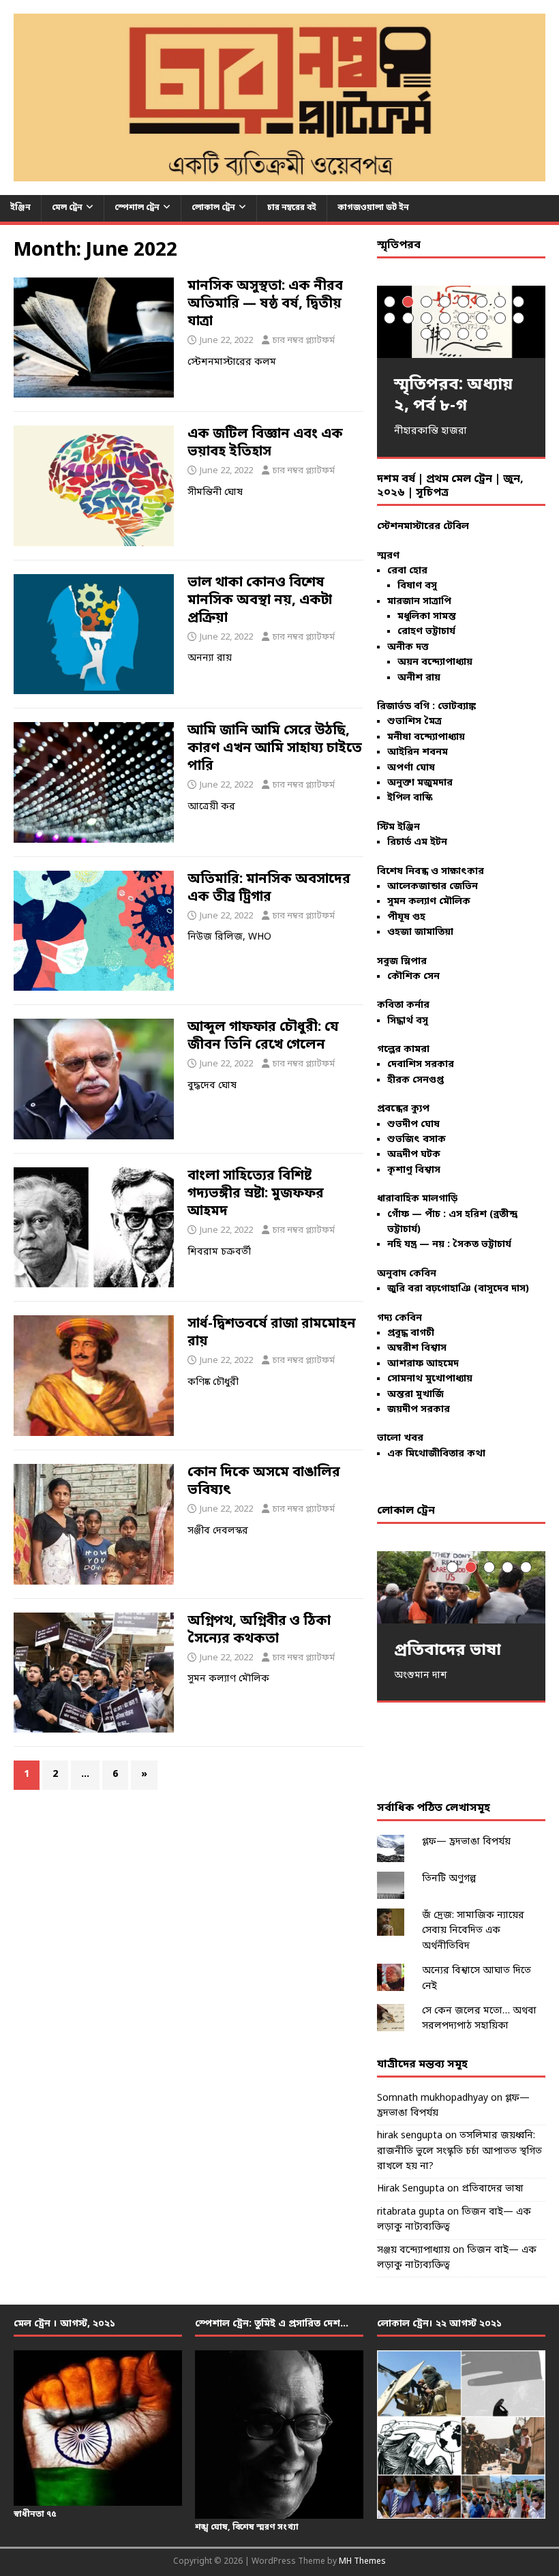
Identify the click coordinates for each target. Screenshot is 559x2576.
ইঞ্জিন (20, 208)
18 (445, 334)
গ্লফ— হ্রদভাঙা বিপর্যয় (466, 1842)
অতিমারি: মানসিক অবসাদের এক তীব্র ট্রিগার (269, 888)
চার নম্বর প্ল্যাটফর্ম (304, 341)
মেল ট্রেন (67, 208)
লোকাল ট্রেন (213, 208)
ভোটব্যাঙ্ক (457, 707)
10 (408, 318)
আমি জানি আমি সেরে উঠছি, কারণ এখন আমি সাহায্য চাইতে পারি (275, 749)
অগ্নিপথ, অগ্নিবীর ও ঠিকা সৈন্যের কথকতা (259, 1630)
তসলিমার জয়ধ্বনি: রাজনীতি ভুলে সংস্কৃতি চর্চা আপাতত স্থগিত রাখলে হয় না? (459, 2151)
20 (482, 334)
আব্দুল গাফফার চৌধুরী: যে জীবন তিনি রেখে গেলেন (263, 1036)
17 (426, 334)
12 (445, 318)
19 (463, 334)
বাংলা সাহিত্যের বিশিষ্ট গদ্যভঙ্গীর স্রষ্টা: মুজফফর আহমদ (256, 1194)
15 (500, 318)
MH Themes (362, 2562)
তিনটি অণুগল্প (449, 1879)
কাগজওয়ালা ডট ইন (373, 208)
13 (463, 318)
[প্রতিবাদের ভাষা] (461, 1587)
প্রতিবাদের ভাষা (493, 2189)
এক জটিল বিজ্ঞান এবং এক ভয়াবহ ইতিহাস (265, 443)
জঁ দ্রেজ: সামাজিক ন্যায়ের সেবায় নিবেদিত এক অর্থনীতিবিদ (473, 1931)
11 (426, 318)
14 (482, 318)
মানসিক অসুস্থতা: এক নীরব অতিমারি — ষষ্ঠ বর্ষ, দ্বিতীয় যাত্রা (265, 304)
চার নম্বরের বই (292, 208)
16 (518, 318)
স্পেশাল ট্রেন (137, 208)
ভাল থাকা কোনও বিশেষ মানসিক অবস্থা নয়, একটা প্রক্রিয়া (260, 601)
